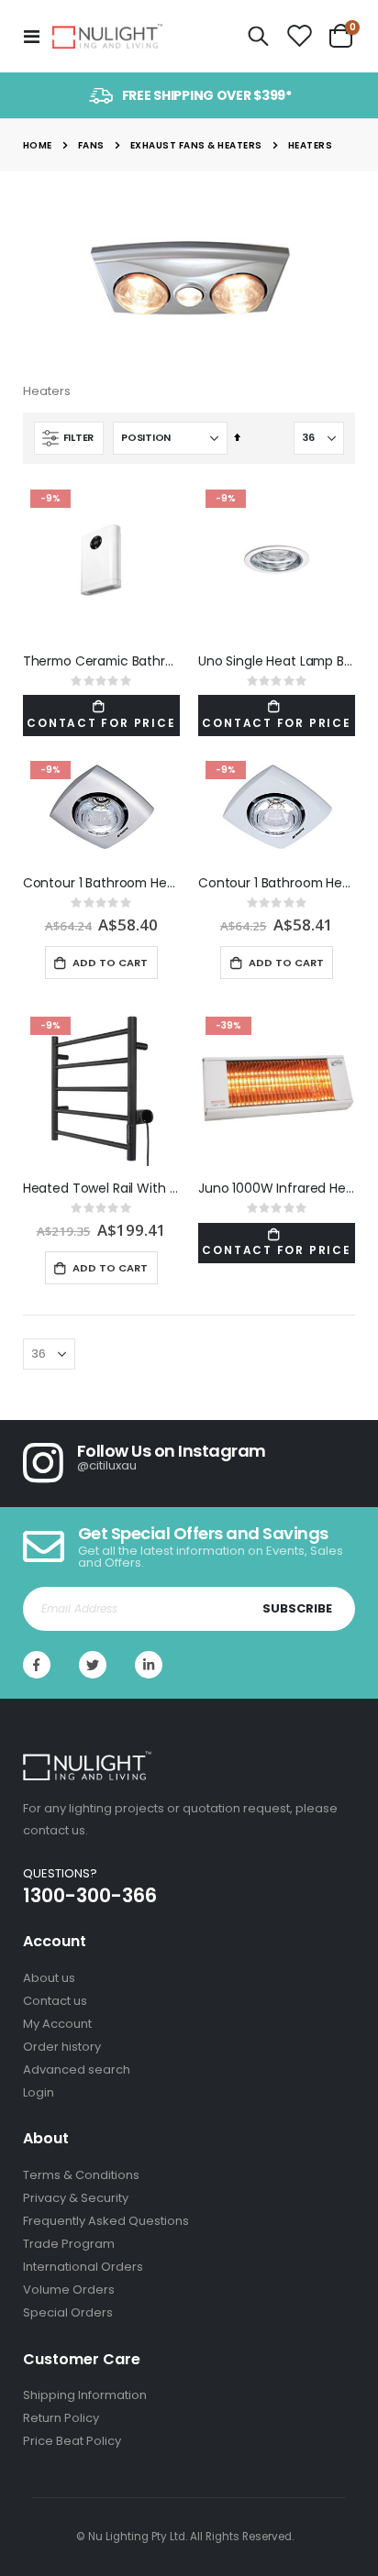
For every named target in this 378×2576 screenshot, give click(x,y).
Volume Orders (69, 2290)
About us (49, 1978)
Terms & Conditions (81, 2175)
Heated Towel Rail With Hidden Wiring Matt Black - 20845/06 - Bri (101, 1189)
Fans (91, 146)
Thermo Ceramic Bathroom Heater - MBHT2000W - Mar (101, 661)
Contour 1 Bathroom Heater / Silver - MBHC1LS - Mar (101, 883)
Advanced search (77, 2070)
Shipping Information (85, 2395)
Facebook (37, 1665)
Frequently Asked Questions (106, 2221)
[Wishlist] (299, 37)
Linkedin (149, 1665)
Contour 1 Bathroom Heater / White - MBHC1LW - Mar (277, 883)
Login (39, 2092)
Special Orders (68, 2312)
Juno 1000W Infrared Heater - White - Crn (277, 1189)
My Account (57, 2024)
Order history (62, 2047)
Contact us (55, 2001)
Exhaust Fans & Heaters (196, 146)
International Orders (83, 2267)
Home (38, 145)
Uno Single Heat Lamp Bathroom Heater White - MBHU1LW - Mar (277, 661)
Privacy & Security (76, 2198)
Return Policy (61, 2418)
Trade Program (69, 2244)
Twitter (93, 1665)
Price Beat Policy (72, 2441)
